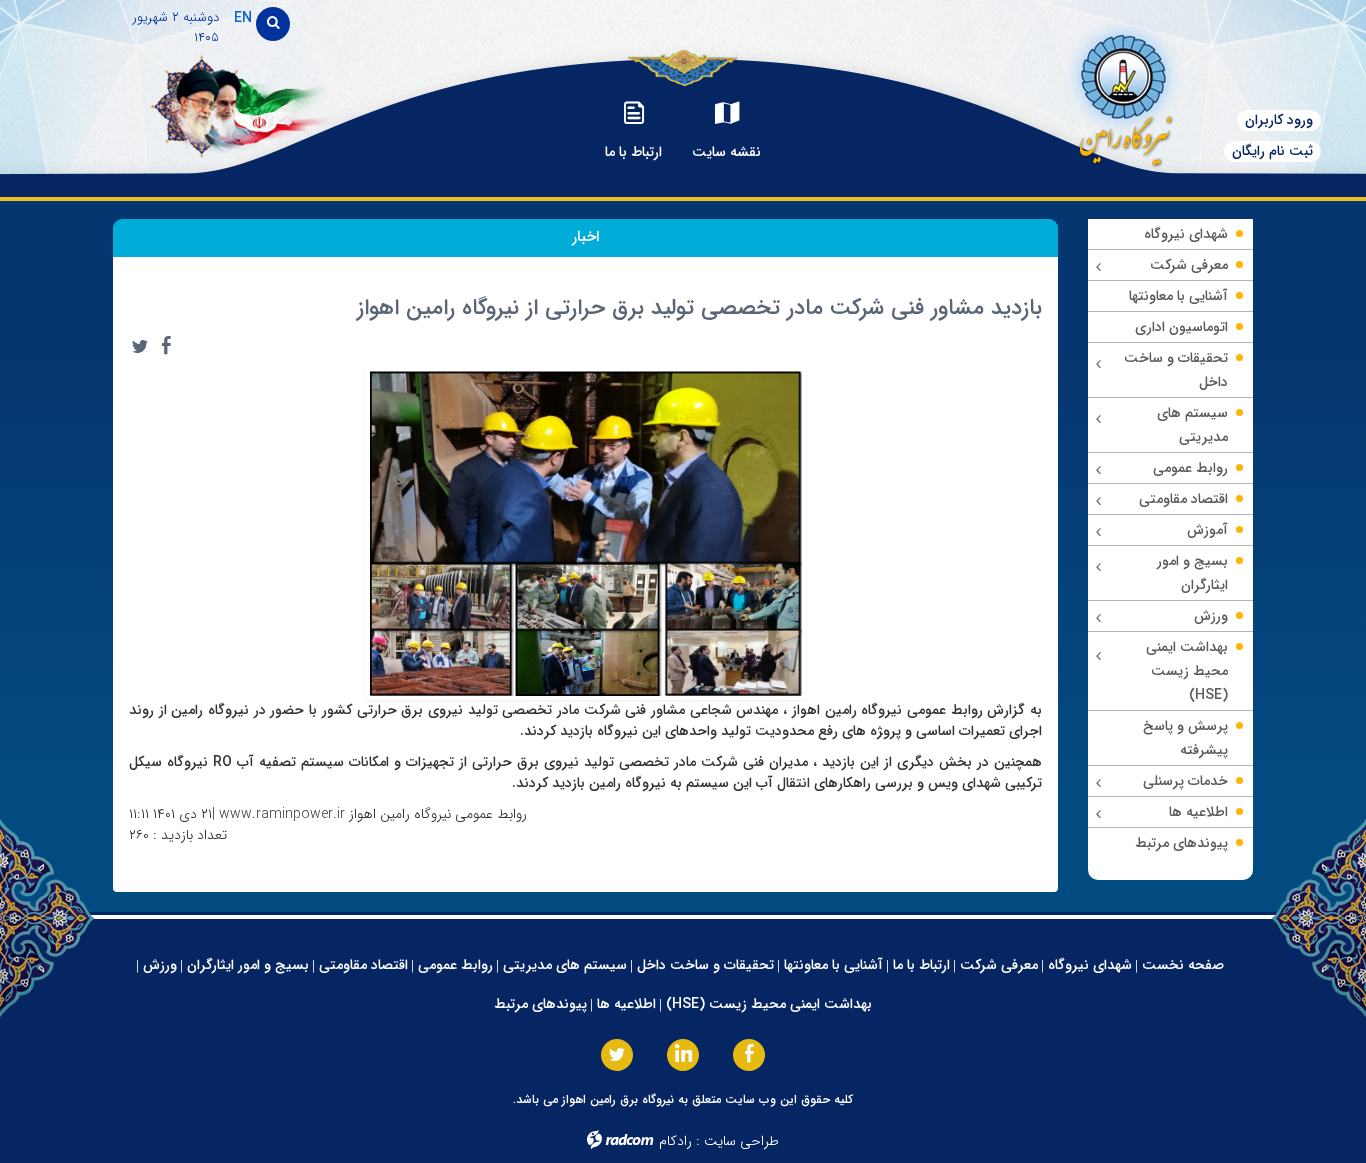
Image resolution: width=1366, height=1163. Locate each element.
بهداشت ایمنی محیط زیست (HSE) (769, 1004)
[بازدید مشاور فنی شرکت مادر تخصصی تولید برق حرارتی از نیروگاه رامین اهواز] (586, 532)
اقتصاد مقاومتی (363, 965)
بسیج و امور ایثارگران (248, 965)
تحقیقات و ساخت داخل (705, 965)
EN (243, 18)
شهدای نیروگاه (1090, 965)
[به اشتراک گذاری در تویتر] (140, 346)
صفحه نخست (1183, 965)
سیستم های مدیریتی (565, 965)
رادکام (675, 1141)
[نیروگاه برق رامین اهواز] (1115, 94)
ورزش (160, 965)
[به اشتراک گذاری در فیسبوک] (166, 346)
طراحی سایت (741, 1141)
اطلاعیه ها (626, 1004)
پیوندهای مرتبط (540, 1004)
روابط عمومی (455, 965)
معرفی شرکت (999, 965)
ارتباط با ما (921, 965)
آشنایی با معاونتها (833, 965)
